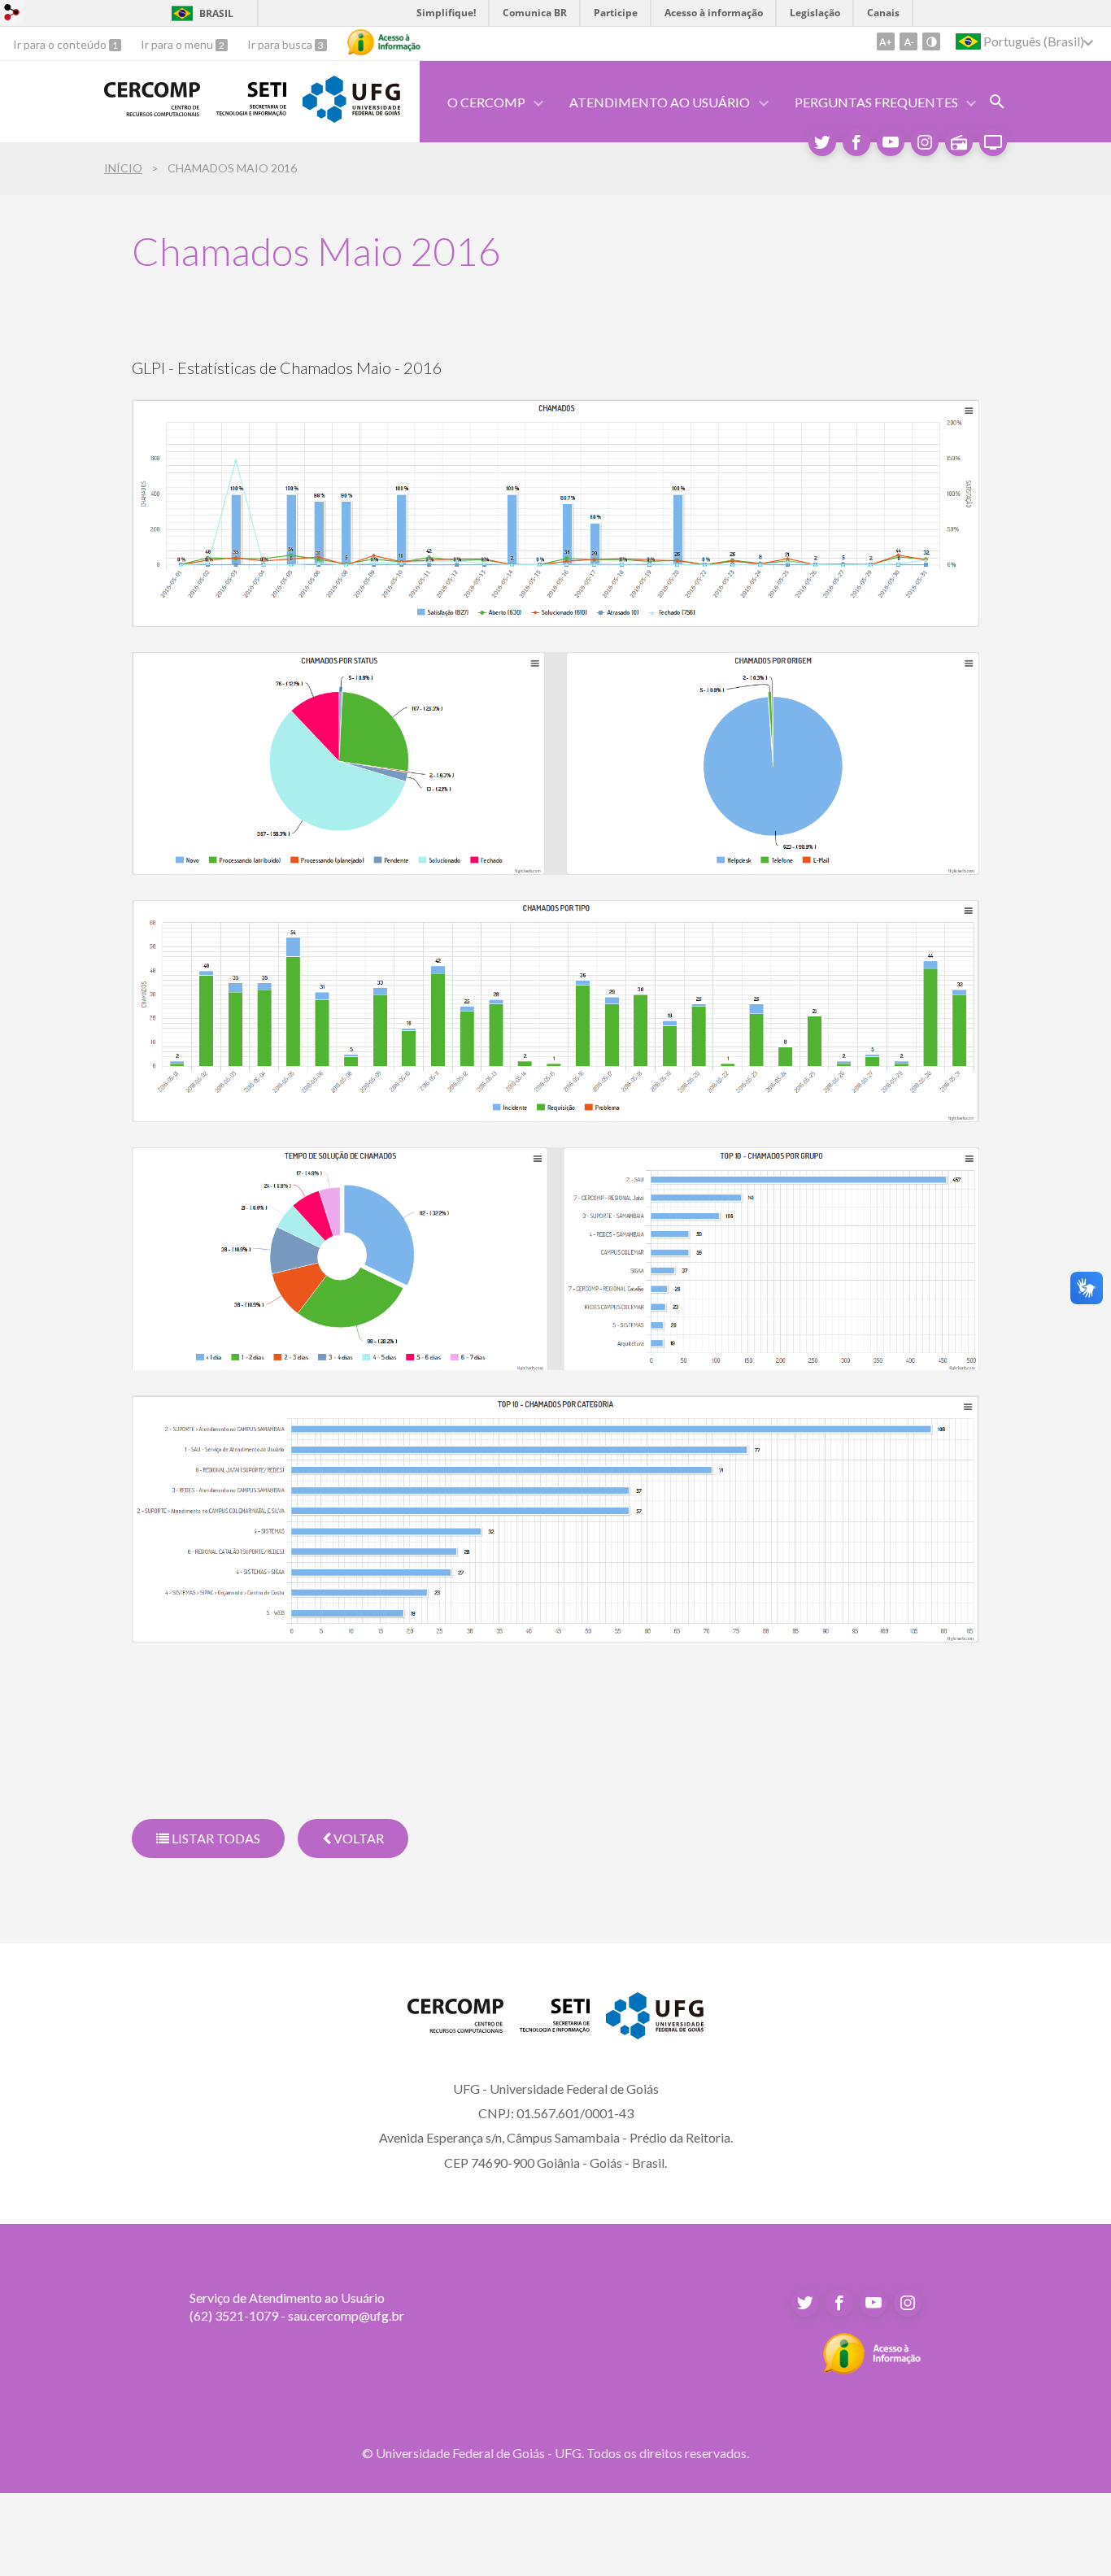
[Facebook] (856, 142)
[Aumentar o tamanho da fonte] (886, 41)
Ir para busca (281, 44)
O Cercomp (486, 102)
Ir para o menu (178, 44)
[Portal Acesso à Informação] (872, 2369)
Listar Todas (215, 1838)
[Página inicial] (152, 110)
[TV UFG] (993, 142)
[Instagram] (925, 142)
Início (123, 168)
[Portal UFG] (351, 117)
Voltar (357, 1838)
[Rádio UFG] (959, 142)
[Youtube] (891, 142)
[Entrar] (12, 15)
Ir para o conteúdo (61, 44)
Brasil (200, 13)
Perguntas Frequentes (876, 102)
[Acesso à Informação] (384, 42)
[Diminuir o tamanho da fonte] (908, 41)
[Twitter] (822, 142)
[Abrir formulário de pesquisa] (997, 102)
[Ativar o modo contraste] (931, 41)
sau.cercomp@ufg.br (346, 2315)
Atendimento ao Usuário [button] (660, 102)
